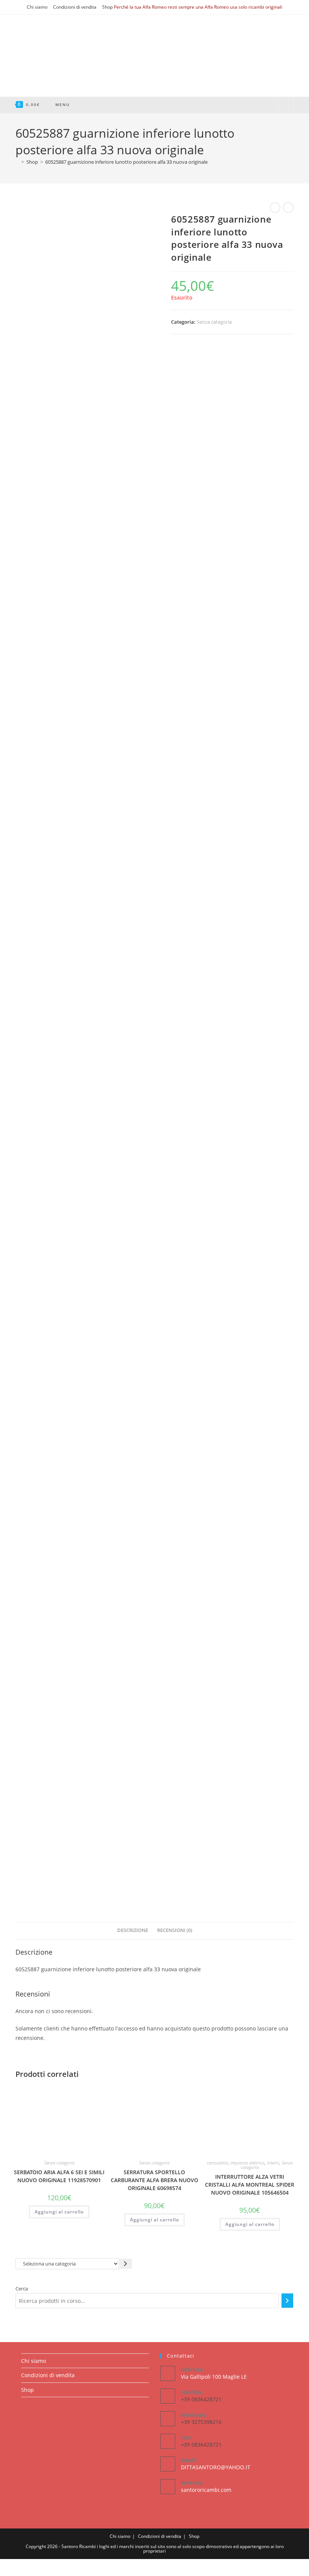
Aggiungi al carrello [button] (59, 2212)
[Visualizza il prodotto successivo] (288, 207)
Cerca (22, 2289)
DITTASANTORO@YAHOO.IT (216, 2467)
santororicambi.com (206, 2490)
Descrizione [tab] (133, 1930)
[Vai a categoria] (126, 2264)
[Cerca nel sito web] (286, 105)
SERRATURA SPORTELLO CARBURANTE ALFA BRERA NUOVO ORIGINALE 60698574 (154, 2180)
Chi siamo (37, 7)
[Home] (17, 162)
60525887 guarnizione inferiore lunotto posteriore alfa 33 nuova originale (126, 162)
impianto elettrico (247, 2163)
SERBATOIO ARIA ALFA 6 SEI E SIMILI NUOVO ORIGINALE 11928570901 (59, 2176)
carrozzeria (217, 2163)
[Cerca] (287, 2301)
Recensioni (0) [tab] (175, 1930)
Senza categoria (214, 322)
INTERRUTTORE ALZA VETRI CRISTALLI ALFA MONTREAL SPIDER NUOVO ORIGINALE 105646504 (250, 2185)
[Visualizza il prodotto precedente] (275, 207)
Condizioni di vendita (75, 7)
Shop (107, 7)
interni (273, 2163)
